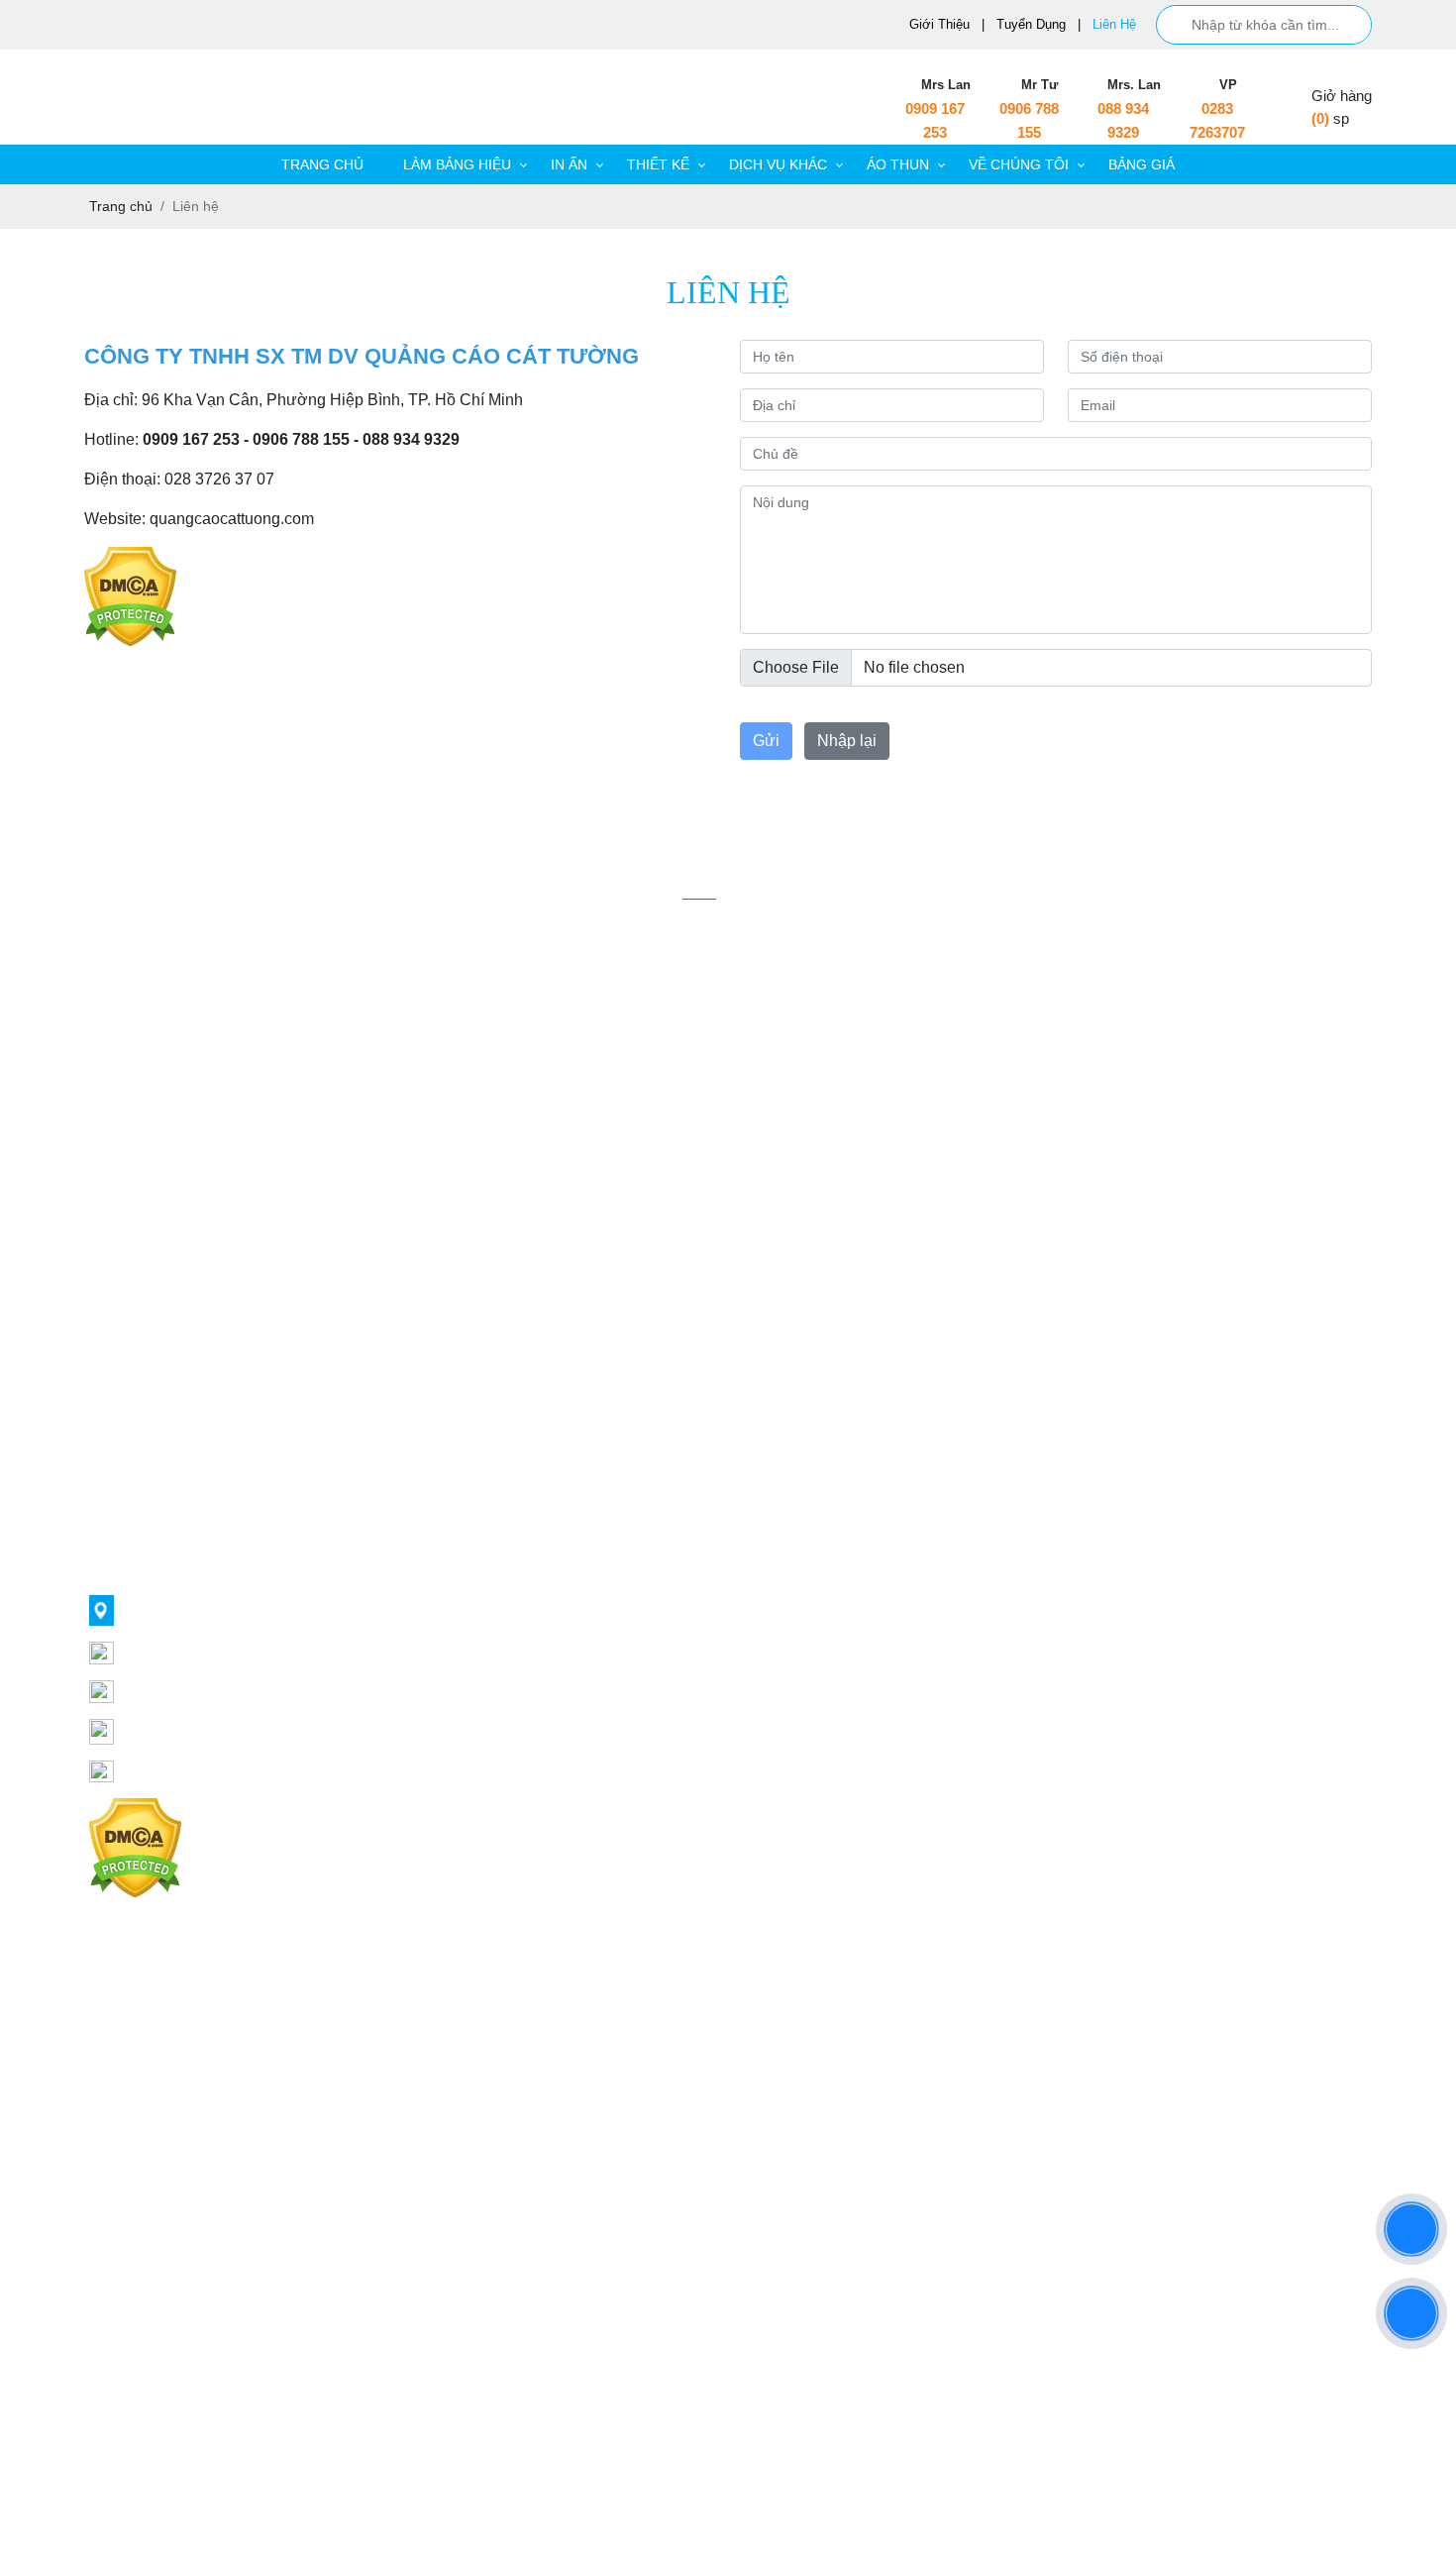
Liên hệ (1114, 24)
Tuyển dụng (1031, 24)
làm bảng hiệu (457, 164)
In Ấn (569, 164)
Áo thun (898, 164)
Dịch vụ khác (778, 164)
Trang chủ (322, 164)
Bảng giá (1142, 164)
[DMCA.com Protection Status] (130, 557)
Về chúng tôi (1019, 164)
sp (1341, 118)
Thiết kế (658, 164)
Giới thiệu (939, 24)
